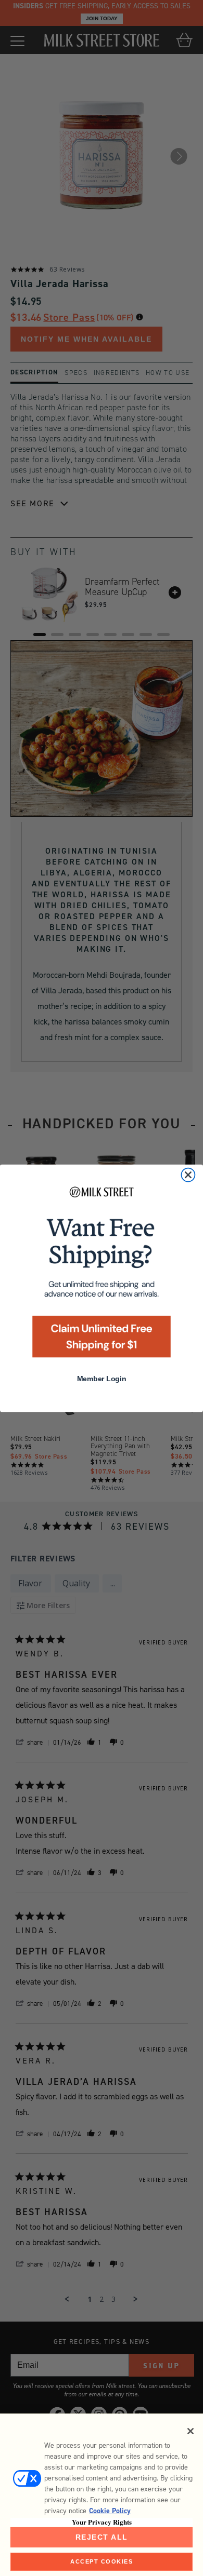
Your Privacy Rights (102, 2522)
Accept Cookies (102, 2561)
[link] (102, 1274)
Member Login (102, 1379)
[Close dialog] (188, 1175)
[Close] (191, 2431)
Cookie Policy (110, 2511)
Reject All (102, 2537)
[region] (102, 2495)
